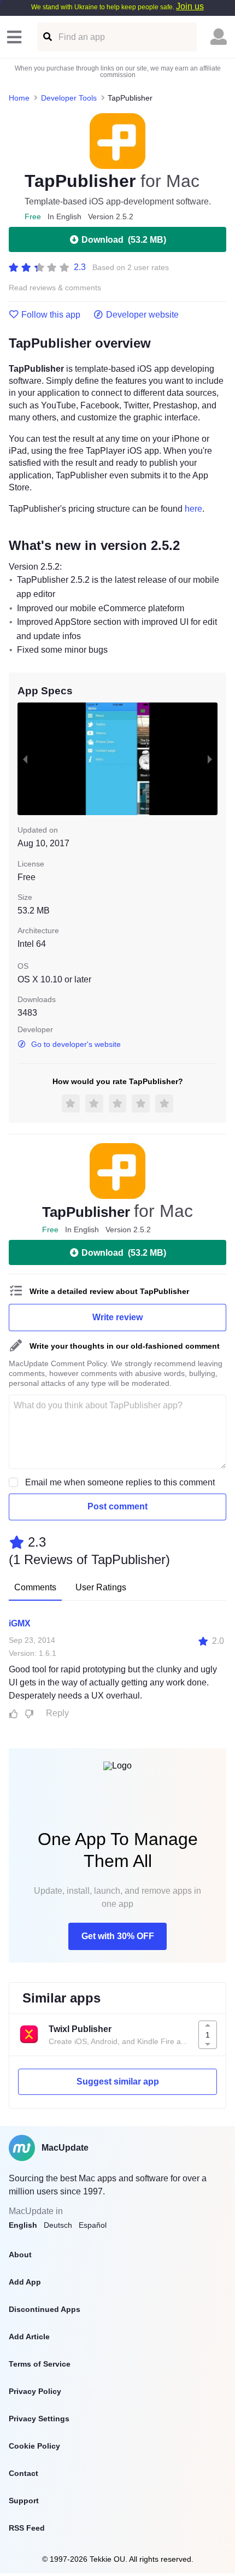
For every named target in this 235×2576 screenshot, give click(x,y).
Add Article (29, 2337)
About (20, 2255)
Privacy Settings (39, 2419)
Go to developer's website (76, 1044)
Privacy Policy (35, 2391)
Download (124, 240)
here (193, 509)
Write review (117, 1317)
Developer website (142, 315)
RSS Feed (27, 2528)
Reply (57, 1713)
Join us (190, 6)
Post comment (117, 1506)
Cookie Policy (34, 2446)
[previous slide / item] (25, 759)
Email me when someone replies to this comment (120, 1482)
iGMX (20, 1623)
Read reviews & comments (55, 288)
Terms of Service (40, 2364)
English (23, 2225)
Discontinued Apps (45, 2309)
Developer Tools (69, 98)
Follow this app (51, 315)
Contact (23, 2473)
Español (93, 2225)
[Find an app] (47, 37)
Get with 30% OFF (118, 1936)
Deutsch (58, 2225)
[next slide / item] (210, 759)
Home (19, 98)
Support (24, 2501)
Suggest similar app (118, 2082)
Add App (25, 2282)
